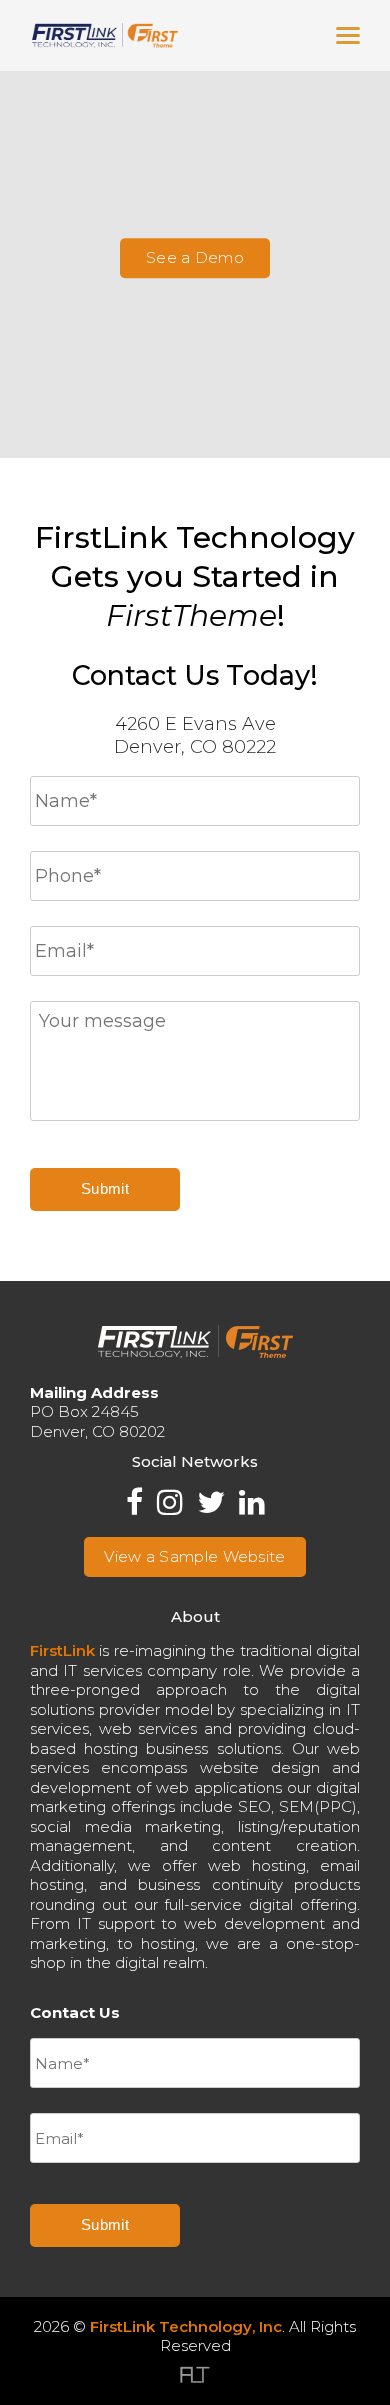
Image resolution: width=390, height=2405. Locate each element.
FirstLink (62, 1650)
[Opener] (348, 36)
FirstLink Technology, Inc (186, 2326)
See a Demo (195, 257)
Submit (105, 1188)
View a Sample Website (194, 1556)
